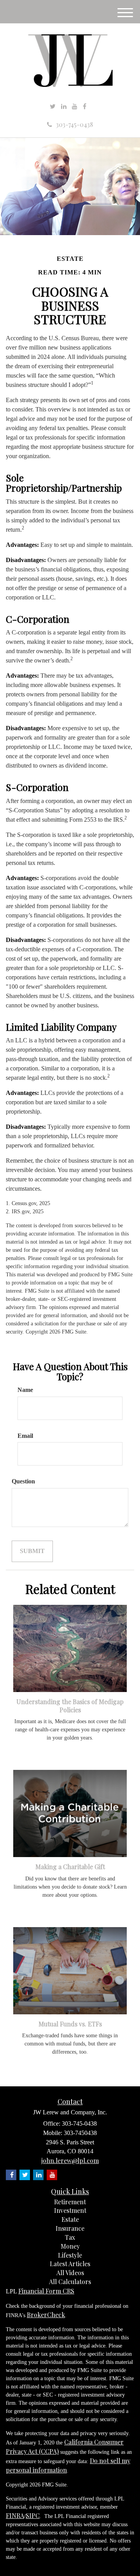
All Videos (70, 2273)
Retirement (70, 2202)
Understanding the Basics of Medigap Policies (70, 1706)
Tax (70, 2237)
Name (25, 1390)
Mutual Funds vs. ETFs (70, 2024)
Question (23, 1481)
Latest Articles (70, 2264)
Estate (70, 2219)
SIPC (33, 2515)
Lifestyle (70, 2255)
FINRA (15, 2515)
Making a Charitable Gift (70, 1867)
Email (25, 1436)
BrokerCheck (46, 2315)
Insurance (70, 2228)
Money (70, 2246)
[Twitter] (53, 106)
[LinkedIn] (64, 106)
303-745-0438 (74, 124)
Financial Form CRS (46, 2291)
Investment (70, 2210)
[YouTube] (75, 106)
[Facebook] (85, 106)
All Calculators (70, 2282)
